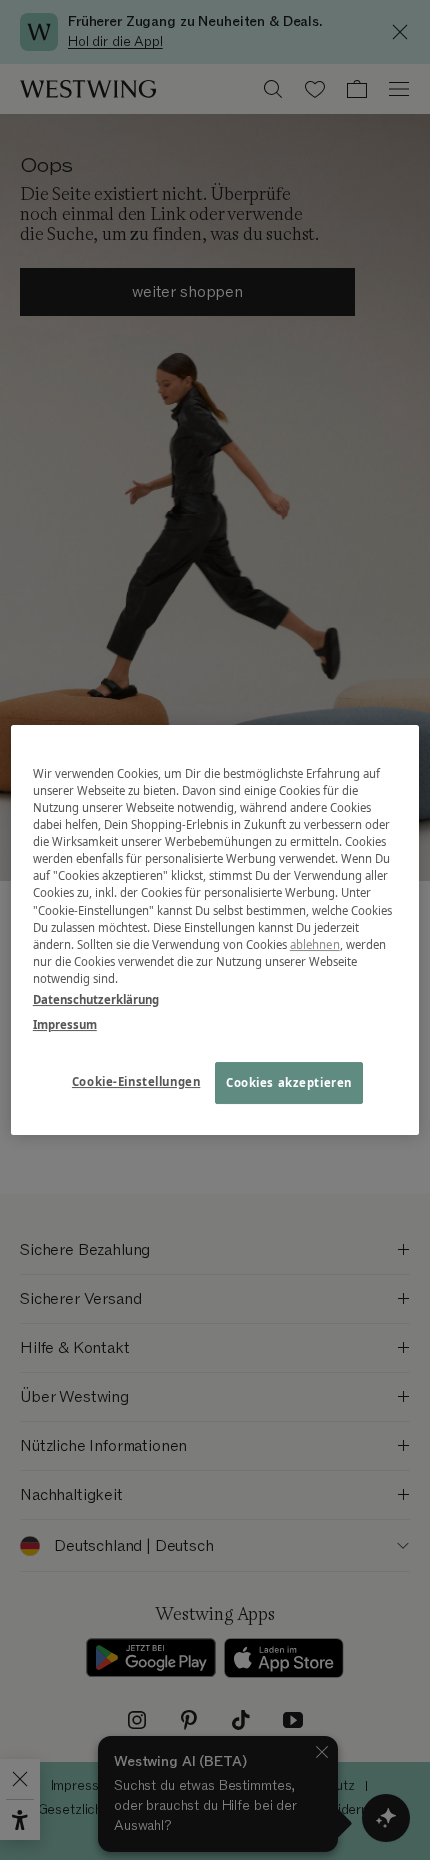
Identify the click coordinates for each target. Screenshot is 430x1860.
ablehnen (315, 944)
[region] (215, 930)
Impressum (65, 1024)
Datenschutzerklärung (96, 999)
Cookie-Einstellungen (136, 1081)
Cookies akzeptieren (289, 1082)
